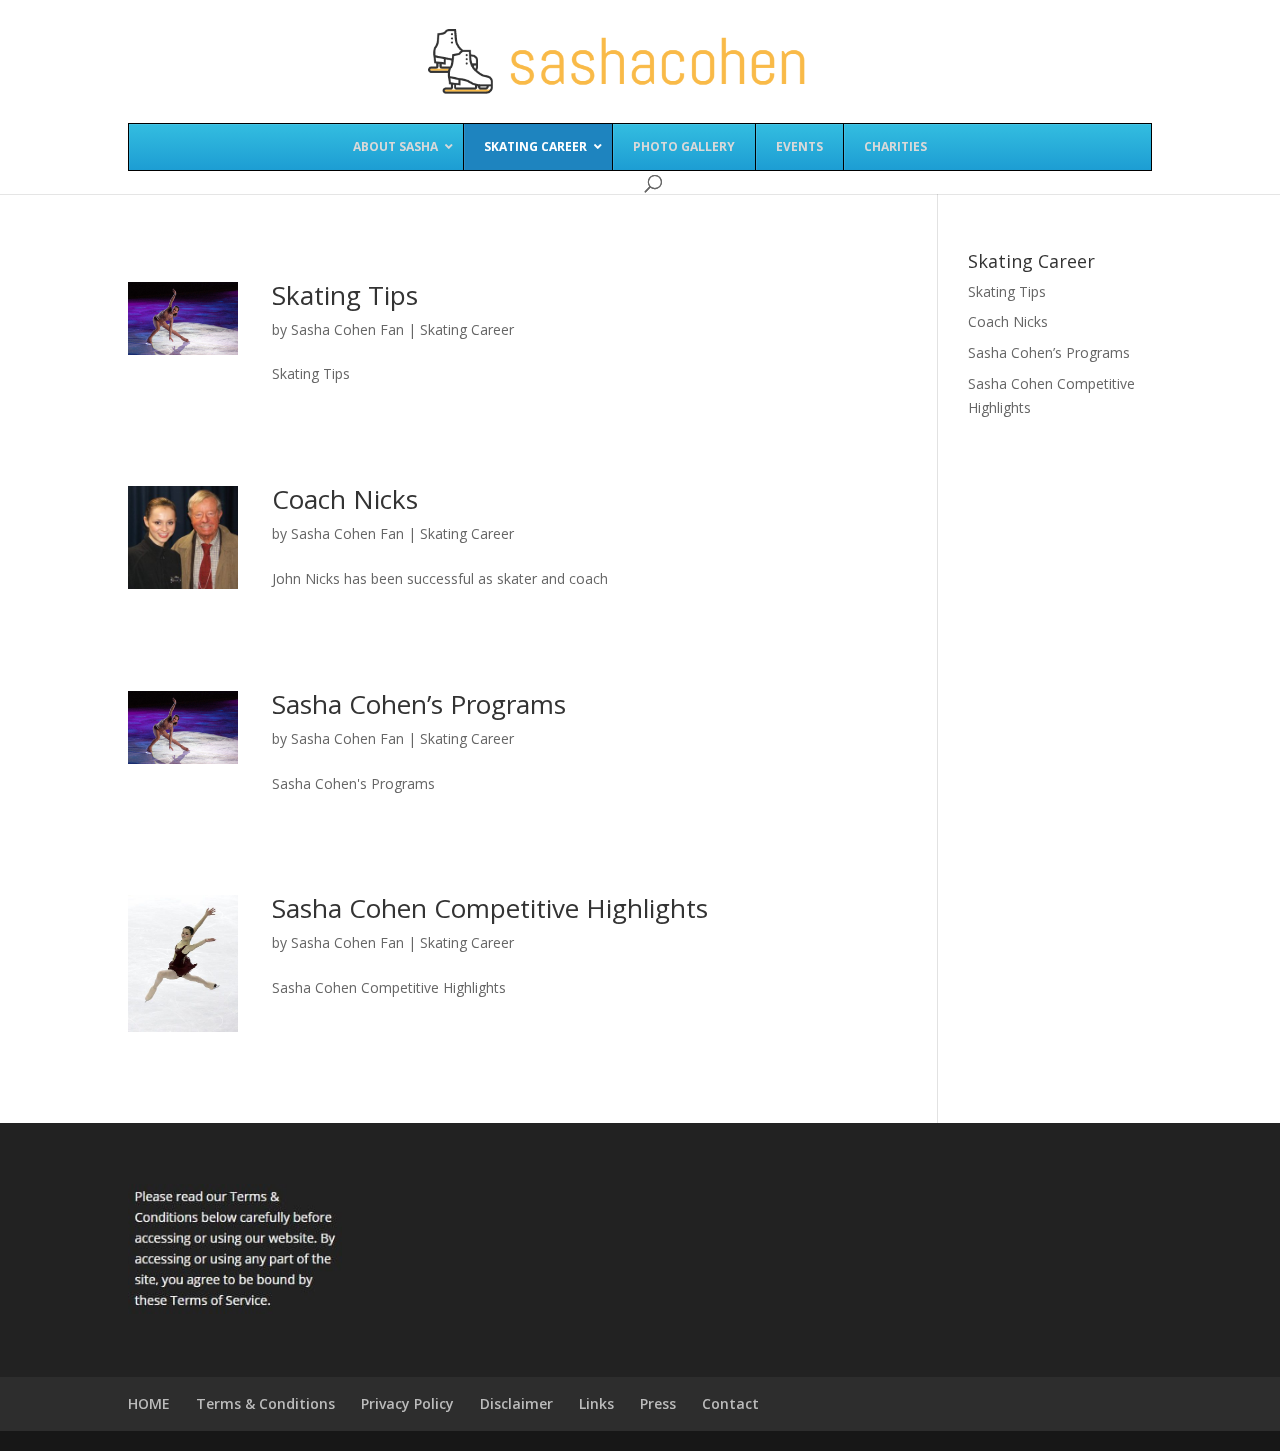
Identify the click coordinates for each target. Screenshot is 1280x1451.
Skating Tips (345, 295)
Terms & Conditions (265, 1403)
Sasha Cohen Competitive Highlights (490, 908)
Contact (730, 1403)
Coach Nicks (345, 499)
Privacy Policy (407, 1403)
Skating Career (467, 329)
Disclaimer (516, 1403)
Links (596, 1403)
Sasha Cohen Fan (347, 329)
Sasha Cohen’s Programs (419, 704)
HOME (149, 1403)
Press (658, 1403)
